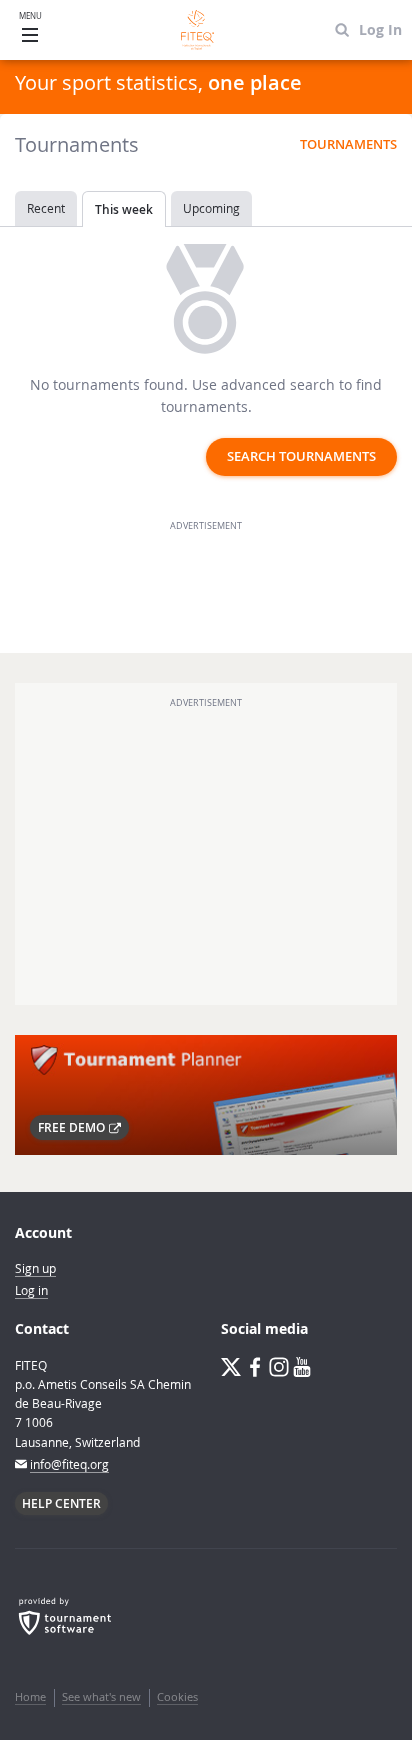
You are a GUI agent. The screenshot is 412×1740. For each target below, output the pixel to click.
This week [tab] (124, 209)
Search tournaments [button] (301, 456)
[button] (79, 1127)
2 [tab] (186, 1185)
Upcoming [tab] (211, 208)
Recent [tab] (46, 208)
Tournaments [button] (348, 144)
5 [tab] (246, 1185)
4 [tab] (226, 1185)
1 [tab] (166, 1185)
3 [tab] (206, 1185)
